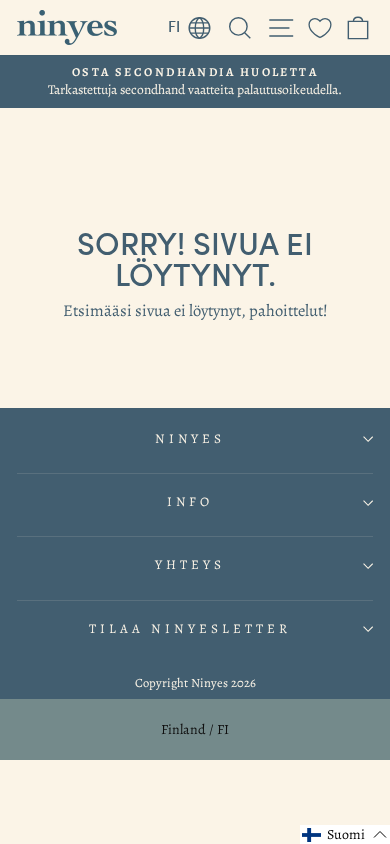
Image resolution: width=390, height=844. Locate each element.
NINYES (190, 439)
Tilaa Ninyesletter (190, 629)
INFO (190, 502)
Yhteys (190, 565)
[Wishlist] (320, 27)
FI (195, 23)
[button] (345, 834)
